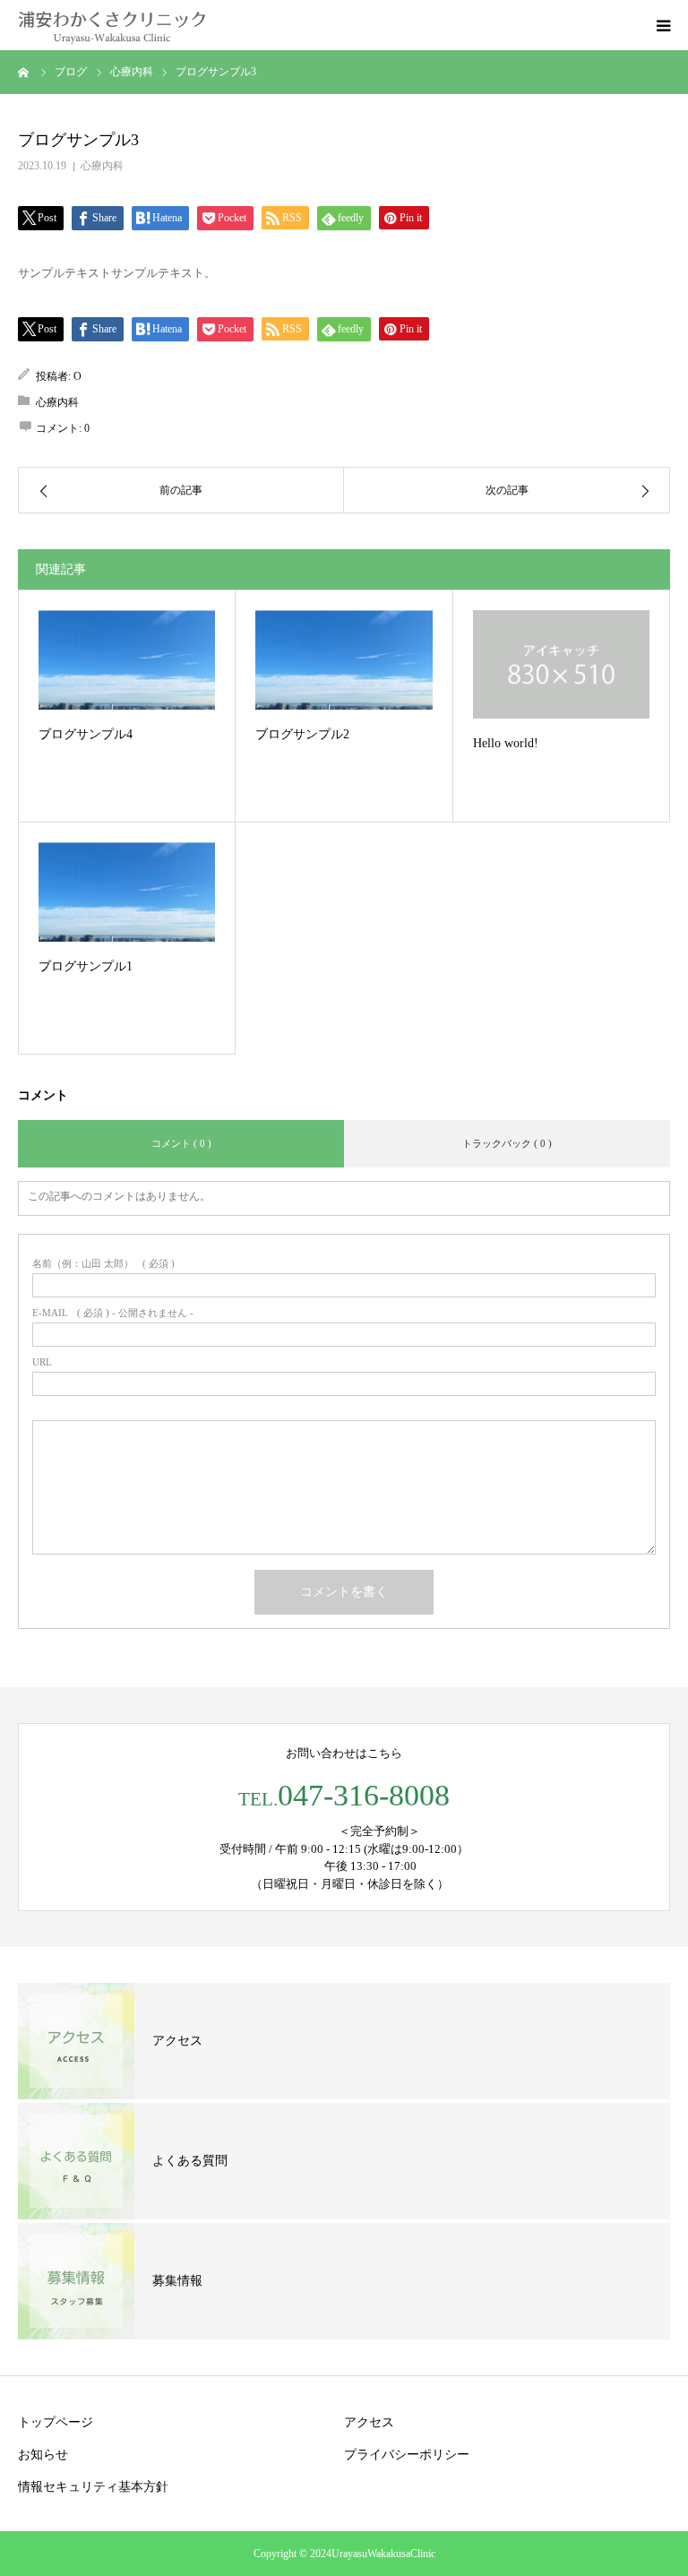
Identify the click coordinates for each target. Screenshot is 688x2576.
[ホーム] (24, 72)
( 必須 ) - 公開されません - (113, 1313)
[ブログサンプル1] (127, 892)
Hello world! (506, 743)
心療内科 (102, 166)
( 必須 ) (103, 1264)
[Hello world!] (561, 664)
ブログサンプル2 (302, 734)
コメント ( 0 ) (181, 1143)
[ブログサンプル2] (344, 660)
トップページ (56, 2422)
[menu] (663, 25)
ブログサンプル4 (86, 734)
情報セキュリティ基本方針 (93, 2487)
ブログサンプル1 (86, 966)
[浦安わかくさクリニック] (112, 25)
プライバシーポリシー (407, 2455)
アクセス (369, 2422)
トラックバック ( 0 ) (507, 1143)
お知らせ (43, 2455)
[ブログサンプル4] (127, 660)
